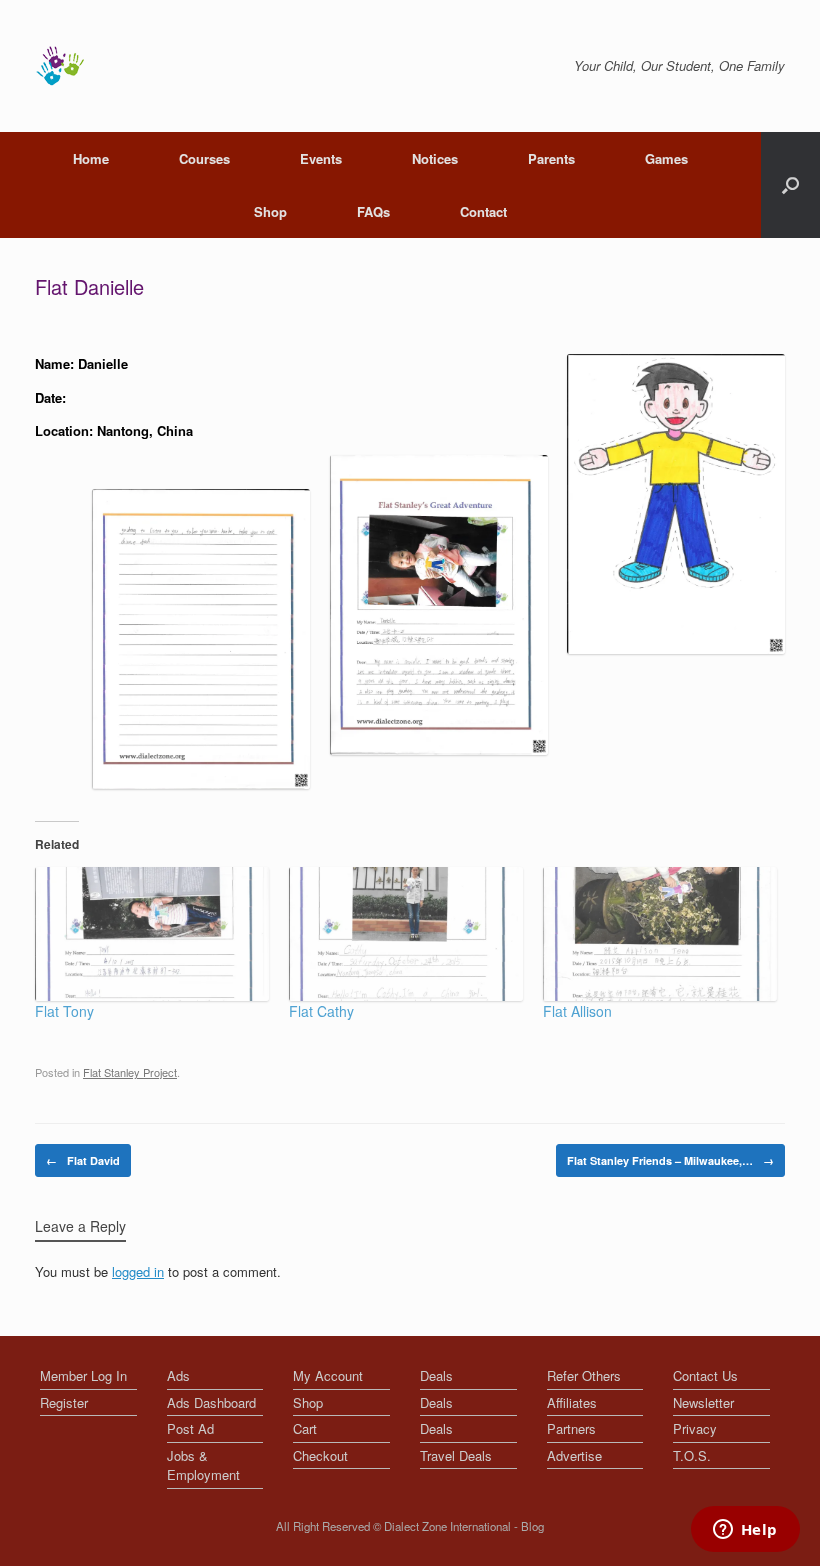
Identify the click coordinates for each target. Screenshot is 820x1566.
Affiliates (572, 1402)
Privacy (695, 1428)
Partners (571, 1428)
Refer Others (584, 1375)
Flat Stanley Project (130, 1072)
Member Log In (83, 1375)
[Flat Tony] (152, 934)
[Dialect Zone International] (60, 66)
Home (91, 158)
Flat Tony (64, 1011)
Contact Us (705, 1375)
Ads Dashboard (211, 1402)
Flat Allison (577, 1011)
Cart (305, 1428)
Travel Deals (456, 1455)
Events (321, 158)
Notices (435, 158)
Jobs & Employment (203, 1465)
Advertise (574, 1455)
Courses (204, 158)
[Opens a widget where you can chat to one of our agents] (745, 1531)
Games (666, 158)
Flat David (83, 1160)
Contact (483, 211)
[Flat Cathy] (406, 934)
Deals (436, 1375)
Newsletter (703, 1402)
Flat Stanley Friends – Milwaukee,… (670, 1160)
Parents (551, 158)
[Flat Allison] (660, 934)
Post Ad (190, 1428)
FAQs (373, 211)
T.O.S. (692, 1455)
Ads (178, 1375)
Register (64, 1402)
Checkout (320, 1455)
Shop (270, 211)
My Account (328, 1375)
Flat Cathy (321, 1011)
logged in (138, 1271)
